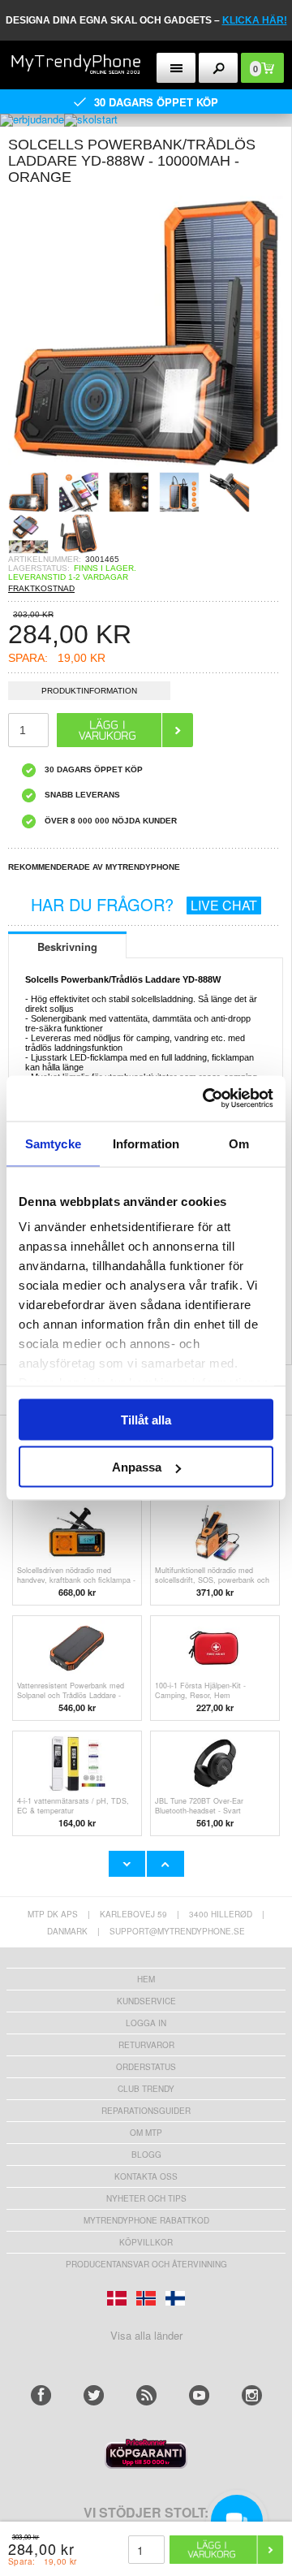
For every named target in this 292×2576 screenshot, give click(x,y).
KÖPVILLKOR (146, 2242)
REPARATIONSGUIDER (146, 2111)
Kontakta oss (146, 2176)
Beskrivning (67, 947)
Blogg (146, 2155)
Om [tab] (239, 1143)
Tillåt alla (146, 1419)
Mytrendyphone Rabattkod (146, 2220)
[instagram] (252, 2395)
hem (146, 1979)
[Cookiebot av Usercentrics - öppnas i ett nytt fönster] (206, 1099)
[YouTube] (199, 2395)
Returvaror (146, 2045)
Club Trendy (146, 2089)
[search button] (219, 68)
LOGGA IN (146, 2023)
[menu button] (176, 68)
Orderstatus (146, 2067)
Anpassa (137, 1467)
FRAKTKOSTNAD (41, 588)
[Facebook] (41, 2395)
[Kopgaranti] (146, 2464)
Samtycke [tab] (53, 1143)
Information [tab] (146, 1143)
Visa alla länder (146, 2335)
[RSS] (146, 2395)
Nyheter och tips (146, 2198)
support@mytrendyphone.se (177, 1931)
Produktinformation (89, 691)
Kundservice (146, 2001)
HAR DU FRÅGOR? (144, 904)
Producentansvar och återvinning (146, 2264)
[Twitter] (94, 2395)
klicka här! (255, 20)
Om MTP (146, 2133)
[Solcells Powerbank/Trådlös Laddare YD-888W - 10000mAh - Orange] (146, 467)
